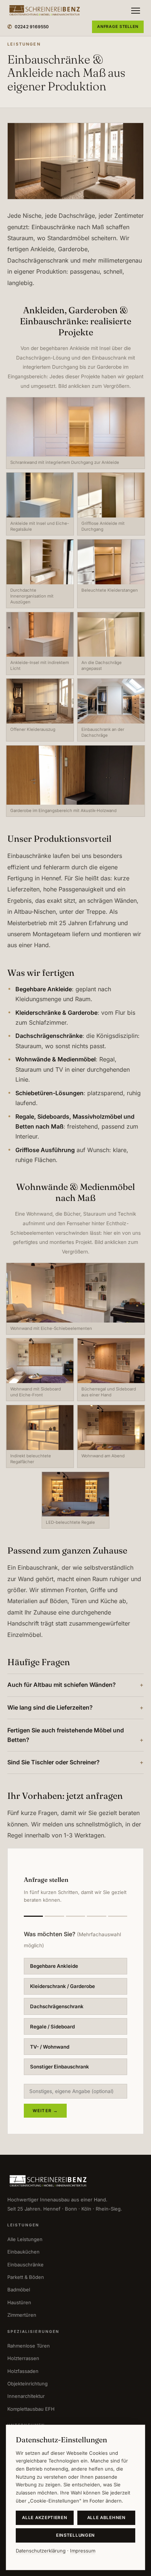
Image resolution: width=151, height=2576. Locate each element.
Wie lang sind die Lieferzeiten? (50, 1707)
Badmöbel (19, 2290)
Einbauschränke (25, 2265)
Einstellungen (75, 2535)
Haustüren (19, 2302)
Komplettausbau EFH (31, 2409)
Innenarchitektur (26, 2396)
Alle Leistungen (25, 2239)
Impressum (83, 2551)
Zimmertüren (22, 2315)
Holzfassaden (23, 2371)
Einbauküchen (23, 2252)
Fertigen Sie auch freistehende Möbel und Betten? (66, 1735)
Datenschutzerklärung (41, 2551)
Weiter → (45, 2111)
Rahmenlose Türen (29, 2346)
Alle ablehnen (106, 2518)
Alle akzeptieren (45, 2518)
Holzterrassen (23, 2358)
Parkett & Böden (26, 2277)
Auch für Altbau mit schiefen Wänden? (62, 1685)
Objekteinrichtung (27, 2384)
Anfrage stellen (118, 27)
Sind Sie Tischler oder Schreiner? (54, 1762)
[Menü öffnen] (136, 11)
